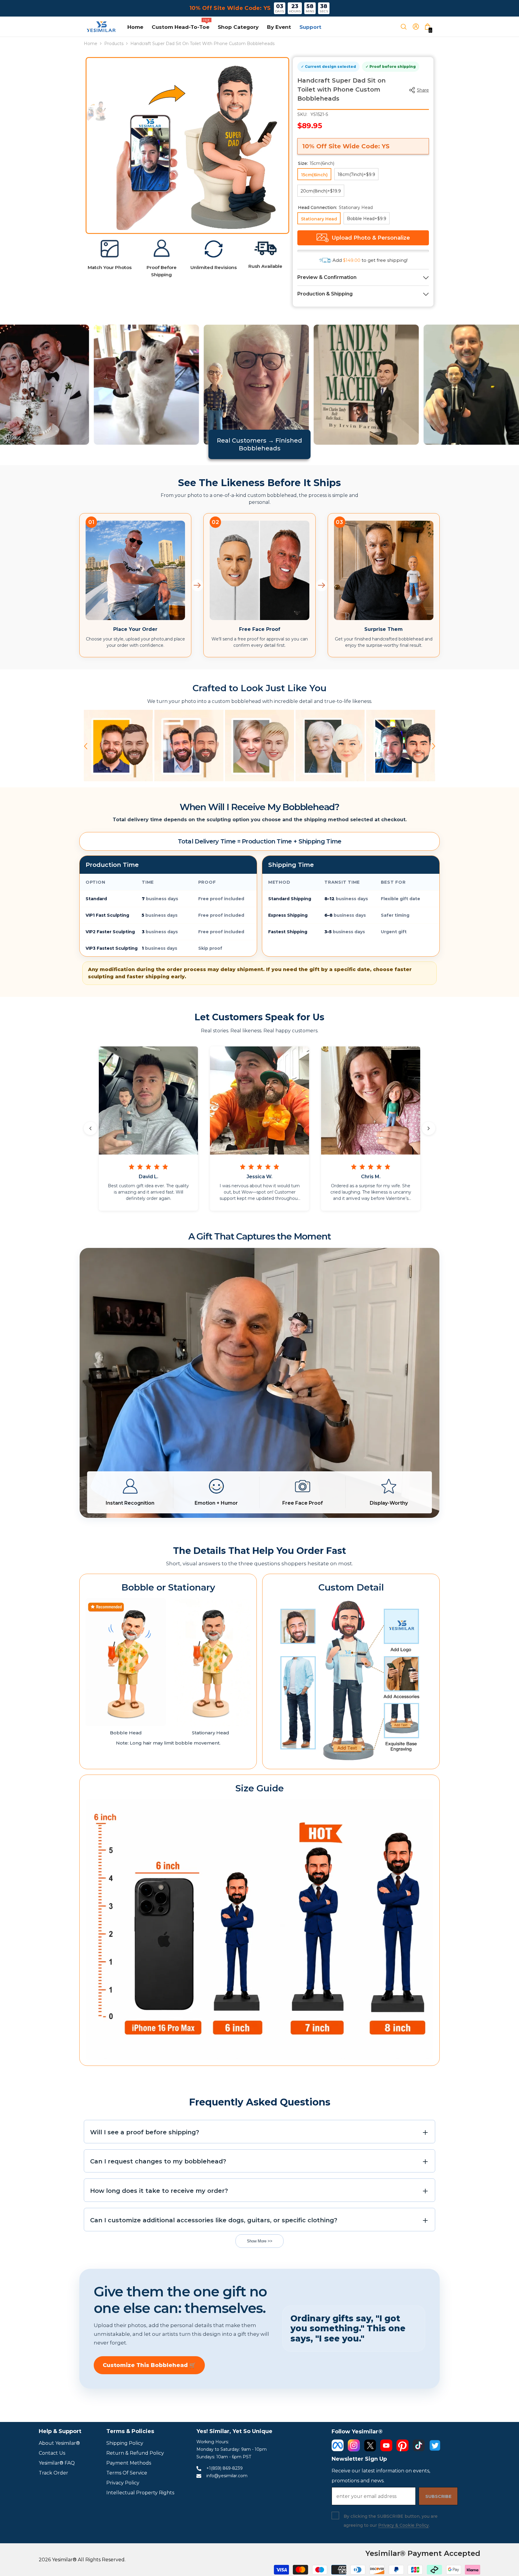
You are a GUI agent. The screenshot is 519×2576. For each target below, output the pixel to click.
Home (91, 44)
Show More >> (260, 2241)
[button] (86, 746)
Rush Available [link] (265, 266)
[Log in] (418, 27)
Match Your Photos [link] (110, 267)
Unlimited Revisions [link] (214, 267)
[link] (110, 249)
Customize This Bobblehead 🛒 (149, 2365)
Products (114, 44)
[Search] (406, 27)
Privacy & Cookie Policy (404, 2525)
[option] (203, 144)
